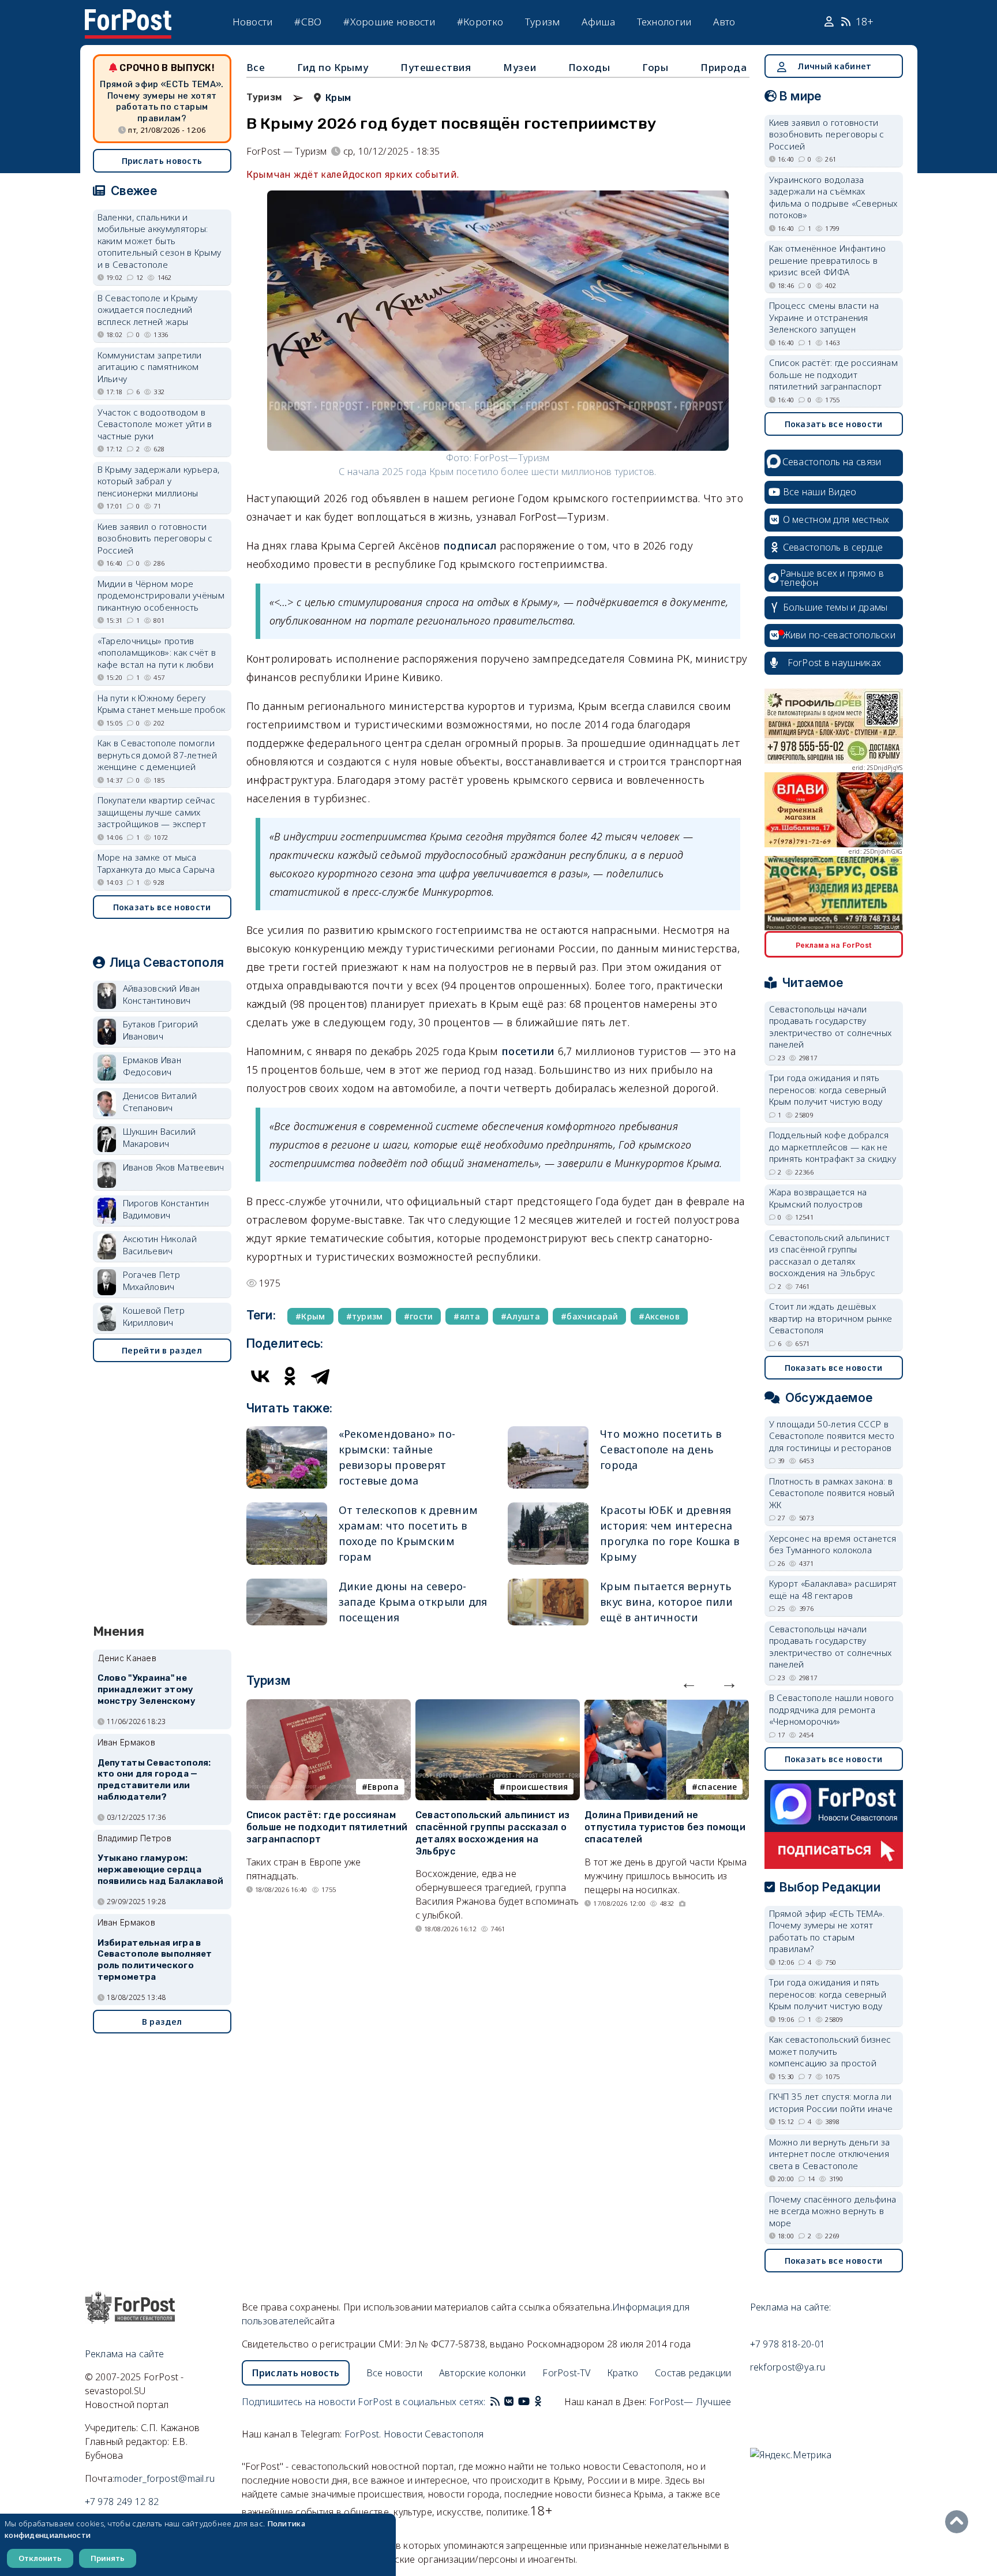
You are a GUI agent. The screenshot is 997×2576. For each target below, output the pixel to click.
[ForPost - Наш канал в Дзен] (546, 2402)
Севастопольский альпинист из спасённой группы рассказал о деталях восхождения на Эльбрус (492, 1833)
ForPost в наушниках (835, 663)
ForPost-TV (566, 2373)
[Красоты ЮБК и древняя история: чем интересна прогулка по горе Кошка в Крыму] (548, 1534)
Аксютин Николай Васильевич (160, 1245)
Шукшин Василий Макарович (160, 1137)
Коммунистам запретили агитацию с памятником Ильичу (150, 367)
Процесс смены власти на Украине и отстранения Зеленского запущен (824, 317)
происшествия (537, 1787)
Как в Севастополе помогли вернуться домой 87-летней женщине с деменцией (158, 755)
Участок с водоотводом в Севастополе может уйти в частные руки (155, 424)
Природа (724, 67)
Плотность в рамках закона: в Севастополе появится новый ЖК (832, 1493)
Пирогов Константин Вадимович (166, 1209)
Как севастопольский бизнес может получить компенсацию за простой (830, 2051)
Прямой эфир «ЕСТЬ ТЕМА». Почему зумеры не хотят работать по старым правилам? (162, 101)
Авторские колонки (483, 2373)
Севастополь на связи (832, 462)
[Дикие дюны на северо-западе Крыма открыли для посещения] (287, 1602)
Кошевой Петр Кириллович (154, 1316)
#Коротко (480, 22)
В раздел (162, 2022)
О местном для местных (836, 519)
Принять (108, 2558)
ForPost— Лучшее (690, 2402)
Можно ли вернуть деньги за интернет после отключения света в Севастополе (830, 2154)
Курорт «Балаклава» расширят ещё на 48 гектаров (833, 1589)
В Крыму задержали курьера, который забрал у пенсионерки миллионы (159, 481)
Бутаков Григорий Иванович (161, 1030)
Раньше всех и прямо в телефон (832, 578)
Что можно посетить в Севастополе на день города (661, 1449)
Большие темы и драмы (835, 607)
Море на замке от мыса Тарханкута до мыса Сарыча (156, 863)
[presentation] (689, 1683)
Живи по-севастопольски (839, 635)
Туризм (543, 22)
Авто (724, 22)
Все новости (394, 2373)
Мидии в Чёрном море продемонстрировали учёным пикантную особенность (161, 595)
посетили (528, 1051)
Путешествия (436, 67)
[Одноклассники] (290, 1376)
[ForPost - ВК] (509, 2402)
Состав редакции (693, 2373)
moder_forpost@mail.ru (164, 2478)
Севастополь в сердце (833, 547)
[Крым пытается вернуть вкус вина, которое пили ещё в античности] (548, 1602)
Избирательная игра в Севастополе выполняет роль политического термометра (155, 1960)
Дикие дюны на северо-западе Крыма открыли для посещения (413, 1602)
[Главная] (128, 16)
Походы (589, 67)
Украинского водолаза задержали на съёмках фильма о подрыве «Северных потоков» (833, 197)
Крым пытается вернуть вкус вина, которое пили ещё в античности (666, 1602)
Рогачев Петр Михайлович (152, 1280)
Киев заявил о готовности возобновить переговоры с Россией (155, 538)
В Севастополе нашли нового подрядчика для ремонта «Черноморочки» (832, 1709)
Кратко (623, 2373)
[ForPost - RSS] (495, 2402)
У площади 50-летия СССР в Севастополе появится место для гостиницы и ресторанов (832, 1436)
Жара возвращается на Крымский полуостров (818, 1198)
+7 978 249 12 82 (122, 2502)
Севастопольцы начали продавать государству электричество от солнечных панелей (831, 1027)
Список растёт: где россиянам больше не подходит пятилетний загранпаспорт (327, 1827)
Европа (383, 1787)
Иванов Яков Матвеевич (174, 1167)
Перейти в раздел (162, 1350)
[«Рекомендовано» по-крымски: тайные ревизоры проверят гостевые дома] (287, 1457)
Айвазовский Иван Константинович (162, 994)
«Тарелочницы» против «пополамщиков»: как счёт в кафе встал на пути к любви (157, 653)
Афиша (598, 22)
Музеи (520, 67)
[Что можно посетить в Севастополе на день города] (548, 1457)
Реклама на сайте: (791, 2307)
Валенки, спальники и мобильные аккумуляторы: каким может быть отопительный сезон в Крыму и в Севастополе (160, 241)
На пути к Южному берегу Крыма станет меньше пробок (162, 704)
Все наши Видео (820, 492)
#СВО (308, 22)
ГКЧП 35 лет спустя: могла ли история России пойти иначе (831, 2102)
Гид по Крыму (333, 67)
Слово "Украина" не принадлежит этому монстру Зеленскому (147, 1689)
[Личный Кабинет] (831, 22)
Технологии (664, 22)
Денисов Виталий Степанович (160, 1102)
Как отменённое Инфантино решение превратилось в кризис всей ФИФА (828, 260)
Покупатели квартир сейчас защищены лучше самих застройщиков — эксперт (157, 812)
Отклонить (40, 2558)
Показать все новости (162, 907)
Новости (253, 22)
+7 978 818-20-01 (788, 2344)
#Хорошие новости (389, 22)
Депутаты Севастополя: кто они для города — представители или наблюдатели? (154, 1780)
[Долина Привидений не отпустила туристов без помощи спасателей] (667, 1706)
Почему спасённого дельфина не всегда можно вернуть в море (833, 2211)
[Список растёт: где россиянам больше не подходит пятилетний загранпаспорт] (329, 1706)
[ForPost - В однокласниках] (538, 2402)
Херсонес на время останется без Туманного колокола (833, 1544)
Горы (655, 67)
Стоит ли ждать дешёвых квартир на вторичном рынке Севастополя (831, 1318)
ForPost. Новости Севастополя (414, 2434)
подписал (470, 545)
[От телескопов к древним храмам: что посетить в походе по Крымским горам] (287, 1534)
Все (256, 67)
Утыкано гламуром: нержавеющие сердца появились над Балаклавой (161, 1870)
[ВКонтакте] (260, 1376)
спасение (717, 1787)
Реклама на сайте (125, 2354)
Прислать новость (162, 161)
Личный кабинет (834, 66)
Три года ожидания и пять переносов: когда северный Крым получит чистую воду (828, 1089)
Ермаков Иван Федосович (152, 1066)
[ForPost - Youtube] (524, 2402)
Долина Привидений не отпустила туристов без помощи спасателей (665, 1827)
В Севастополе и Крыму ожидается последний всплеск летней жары (148, 310)
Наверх (959, 2522)
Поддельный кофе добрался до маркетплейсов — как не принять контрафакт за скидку (833, 1147)
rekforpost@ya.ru (788, 2367)
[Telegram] (320, 1376)
